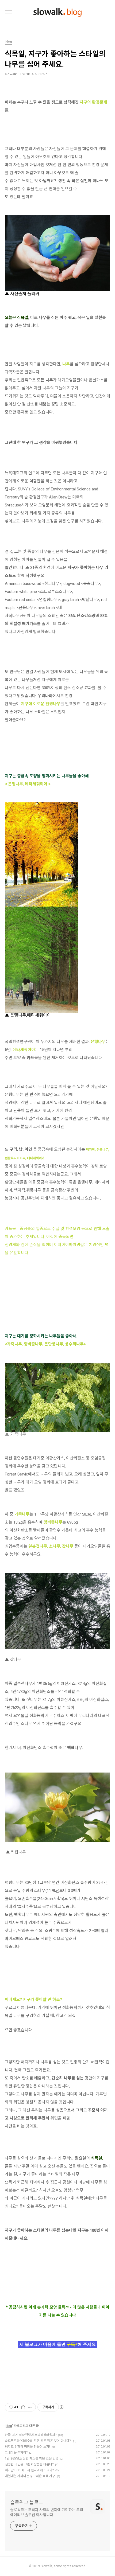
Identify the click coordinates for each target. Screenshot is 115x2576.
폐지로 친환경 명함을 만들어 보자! (27, 2447)
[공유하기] (23, 2407)
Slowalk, (47, 2566)
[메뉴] (9, 12)
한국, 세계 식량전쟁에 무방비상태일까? (31, 2435)
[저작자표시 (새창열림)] (61, 2407)
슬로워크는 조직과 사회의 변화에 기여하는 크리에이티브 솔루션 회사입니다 (47, 2512)
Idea (9, 2426)
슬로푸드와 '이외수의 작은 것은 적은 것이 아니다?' (38, 2441)
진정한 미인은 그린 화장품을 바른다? (29, 2464)
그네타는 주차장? (16, 2453)
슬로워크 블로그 (27, 2502)
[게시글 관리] (30, 2407)
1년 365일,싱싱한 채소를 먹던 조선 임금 (32, 2458)
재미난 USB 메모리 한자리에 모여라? (29, 2470)
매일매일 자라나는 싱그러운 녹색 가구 (30, 2476)
